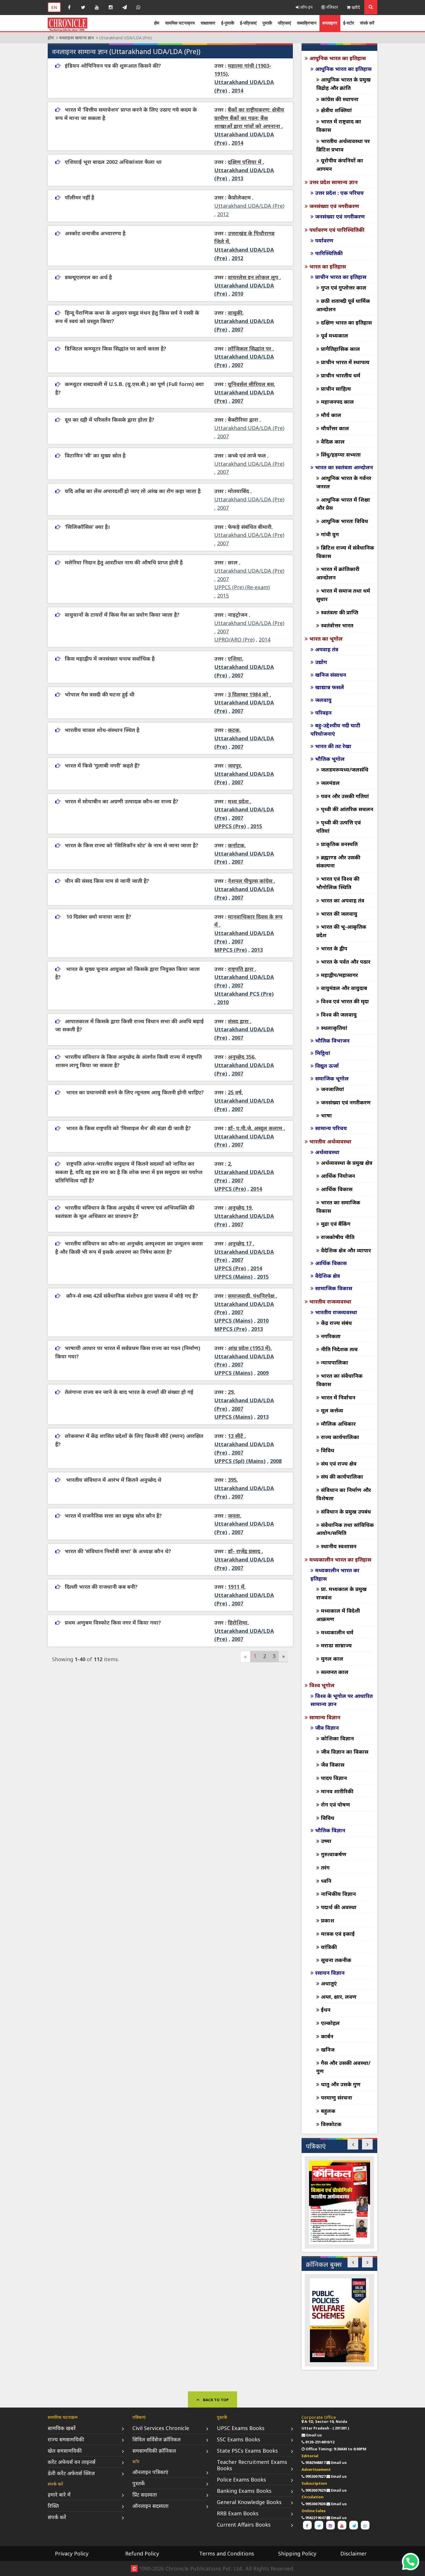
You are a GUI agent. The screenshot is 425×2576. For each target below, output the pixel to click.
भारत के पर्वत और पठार (346, 962)
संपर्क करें (367, 23)
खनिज (328, 2050)
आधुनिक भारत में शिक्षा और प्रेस (343, 504)
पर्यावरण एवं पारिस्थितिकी (337, 230)
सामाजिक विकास (334, 1288)
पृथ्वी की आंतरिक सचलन (347, 809)
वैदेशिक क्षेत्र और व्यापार (346, 1250)
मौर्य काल (331, 415)
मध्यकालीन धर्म (337, 1632)
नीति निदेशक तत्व (339, 1349)
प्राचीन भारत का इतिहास (341, 277)
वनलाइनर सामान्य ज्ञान (76, 38)
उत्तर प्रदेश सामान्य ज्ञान (333, 182)
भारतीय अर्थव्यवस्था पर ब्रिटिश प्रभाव (343, 145)
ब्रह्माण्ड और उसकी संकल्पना (338, 862)
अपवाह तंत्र (327, 649)
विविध (328, 1450)
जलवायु (323, 700)
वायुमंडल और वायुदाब (344, 988)
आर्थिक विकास (337, 1189)
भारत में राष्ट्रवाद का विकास (339, 126)
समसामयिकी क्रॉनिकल (154, 2451)
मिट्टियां (323, 1053)
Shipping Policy (297, 2553)
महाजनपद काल (337, 402)
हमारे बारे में (59, 2495)
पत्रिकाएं (284, 23)
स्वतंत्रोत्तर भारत (337, 625)
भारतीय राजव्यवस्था (330, 1301)
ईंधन (326, 2010)
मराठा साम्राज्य (336, 1645)
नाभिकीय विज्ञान (338, 1894)
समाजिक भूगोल (332, 1078)
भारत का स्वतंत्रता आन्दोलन (344, 467)
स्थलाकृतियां (334, 1028)
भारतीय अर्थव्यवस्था (330, 1141)
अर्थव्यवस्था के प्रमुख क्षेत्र (347, 1163)
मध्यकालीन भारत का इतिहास (340, 1559)
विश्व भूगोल (322, 1685)
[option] (340, 2202)
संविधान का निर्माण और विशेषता (344, 1494)
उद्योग (321, 662)
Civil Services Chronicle (161, 2428)
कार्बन (327, 2036)
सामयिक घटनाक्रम (180, 23)
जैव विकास (333, 1765)
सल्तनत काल (335, 1672)
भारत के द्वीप (334, 948)
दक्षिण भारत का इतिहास (346, 322)
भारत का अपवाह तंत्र (343, 900)
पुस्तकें (267, 23)
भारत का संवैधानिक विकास (339, 1380)
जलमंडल (330, 783)
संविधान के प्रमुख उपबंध (346, 1512)
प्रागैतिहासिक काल (340, 349)
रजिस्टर (332, 7)
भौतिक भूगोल (330, 759)
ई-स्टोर (349, 23)
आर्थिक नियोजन (338, 1176)
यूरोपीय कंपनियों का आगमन (340, 165)
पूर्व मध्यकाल (335, 335)
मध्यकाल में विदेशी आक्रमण (338, 1615)
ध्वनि (326, 1881)
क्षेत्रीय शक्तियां (336, 110)
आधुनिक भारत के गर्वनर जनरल (344, 482)
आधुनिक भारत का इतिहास (338, 58)
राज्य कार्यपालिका (340, 1437)
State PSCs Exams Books (247, 2451)
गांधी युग (330, 534)
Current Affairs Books (244, 2525)
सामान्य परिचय (331, 1128)
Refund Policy (142, 2553)
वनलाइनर (330, 23)
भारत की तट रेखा (333, 746)
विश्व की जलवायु (339, 1015)
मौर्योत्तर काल (335, 428)
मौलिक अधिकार (338, 1424)
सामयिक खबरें (62, 2428)
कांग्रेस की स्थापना (340, 99)
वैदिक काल (333, 442)
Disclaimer (353, 2553)
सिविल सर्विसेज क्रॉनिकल (157, 2439)
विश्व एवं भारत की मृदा (345, 1001)
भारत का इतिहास (328, 266)
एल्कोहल (330, 2023)
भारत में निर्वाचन (338, 1397)
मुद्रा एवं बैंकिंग (336, 1224)
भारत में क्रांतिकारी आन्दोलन (338, 573)
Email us (314, 2435)
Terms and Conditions (227, 2553)
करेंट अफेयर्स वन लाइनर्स (72, 2462)
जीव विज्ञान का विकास (345, 1752)
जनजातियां (332, 1089)
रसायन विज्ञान (330, 1973)
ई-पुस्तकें (228, 23)
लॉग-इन (306, 7)
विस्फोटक (331, 2124)
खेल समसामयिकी (65, 2451)
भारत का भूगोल (326, 639)
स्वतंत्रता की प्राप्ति (340, 612)
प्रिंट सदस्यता (145, 2495)
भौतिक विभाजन (332, 1041)
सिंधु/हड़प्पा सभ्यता (341, 455)
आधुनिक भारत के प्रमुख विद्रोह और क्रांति (343, 84)
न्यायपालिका (335, 1362)
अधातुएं (329, 1983)
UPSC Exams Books (241, 2428)
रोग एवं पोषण (336, 1805)
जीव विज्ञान (327, 1728)
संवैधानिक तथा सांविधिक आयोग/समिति (345, 1529)
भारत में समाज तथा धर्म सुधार (343, 595)
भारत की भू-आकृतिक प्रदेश (341, 931)
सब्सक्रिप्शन (307, 23)
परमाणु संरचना (337, 2097)
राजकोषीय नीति (338, 1237)
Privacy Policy (72, 2553)
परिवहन (323, 713)
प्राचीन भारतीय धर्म (341, 375)
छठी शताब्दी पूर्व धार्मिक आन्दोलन (343, 305)
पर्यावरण (324, 240)
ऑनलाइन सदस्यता (150, 2506)
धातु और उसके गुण (341, 2084)
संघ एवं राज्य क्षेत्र (339, 1464)
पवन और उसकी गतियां (345, 796)
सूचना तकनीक (336, 1960)
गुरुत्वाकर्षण (334, 1854)
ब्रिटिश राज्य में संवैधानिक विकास (345, 552)
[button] (353, 2144)
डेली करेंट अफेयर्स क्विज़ (71, 2473)
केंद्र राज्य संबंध (336, 1323)
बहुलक (328, 2111)
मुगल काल (332, 1659)
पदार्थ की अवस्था (339, 1907)
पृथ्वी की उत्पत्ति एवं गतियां (339, 827)
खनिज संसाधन (331, 675)
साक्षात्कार (208, 23)
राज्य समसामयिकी (66, 2439)
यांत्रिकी (329, 1947)
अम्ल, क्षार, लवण (339, 1997)
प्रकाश (328, 1920)
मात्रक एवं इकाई (338, 1934)
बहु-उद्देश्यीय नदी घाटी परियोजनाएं (335, 729)
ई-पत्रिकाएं (248, 23)
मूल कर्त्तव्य (332, 1410)
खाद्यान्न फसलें (330, 687)
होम (157, 23)
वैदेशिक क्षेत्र (328, 1276)
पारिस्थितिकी (329, 253)
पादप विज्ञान (334, 1778)
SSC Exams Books (239, 2439)
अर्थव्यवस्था (327, 1152)
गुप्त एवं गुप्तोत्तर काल (344, 288)
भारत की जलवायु (339, 914)
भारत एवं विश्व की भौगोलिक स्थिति (338, 883)
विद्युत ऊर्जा (327, 1066)
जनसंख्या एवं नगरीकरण (334, 206)
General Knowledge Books (249, 2502)
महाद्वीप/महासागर (339, 975)
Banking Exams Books (244, 2491)
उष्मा (326, 1841)
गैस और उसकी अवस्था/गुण (343, 2067)
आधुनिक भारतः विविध (344, 521)
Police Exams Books (241, 2479)
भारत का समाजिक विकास (338, 1207)
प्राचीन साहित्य (336, 389)
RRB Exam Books (238, 2513)
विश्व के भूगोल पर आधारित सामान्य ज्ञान (342, 1700)
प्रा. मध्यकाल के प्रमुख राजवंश (341, 1593)
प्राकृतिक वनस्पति (339, 844)
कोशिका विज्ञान (337, 1738)
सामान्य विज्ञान (325, 1717)
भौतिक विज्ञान (330, 1830)
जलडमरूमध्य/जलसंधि (345, 769)
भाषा (326, 1115)
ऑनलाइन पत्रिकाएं (150, 2472)
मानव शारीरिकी (337, 1791)
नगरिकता (331, 1336)
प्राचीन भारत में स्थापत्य (345, 362)
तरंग (325, 1867)
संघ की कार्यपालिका (342, 1477)
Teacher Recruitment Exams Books (252, 2465)
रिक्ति (53, 2506)
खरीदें (355, 7)
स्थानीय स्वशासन (339, 1546)
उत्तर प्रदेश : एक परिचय (339, 193)
